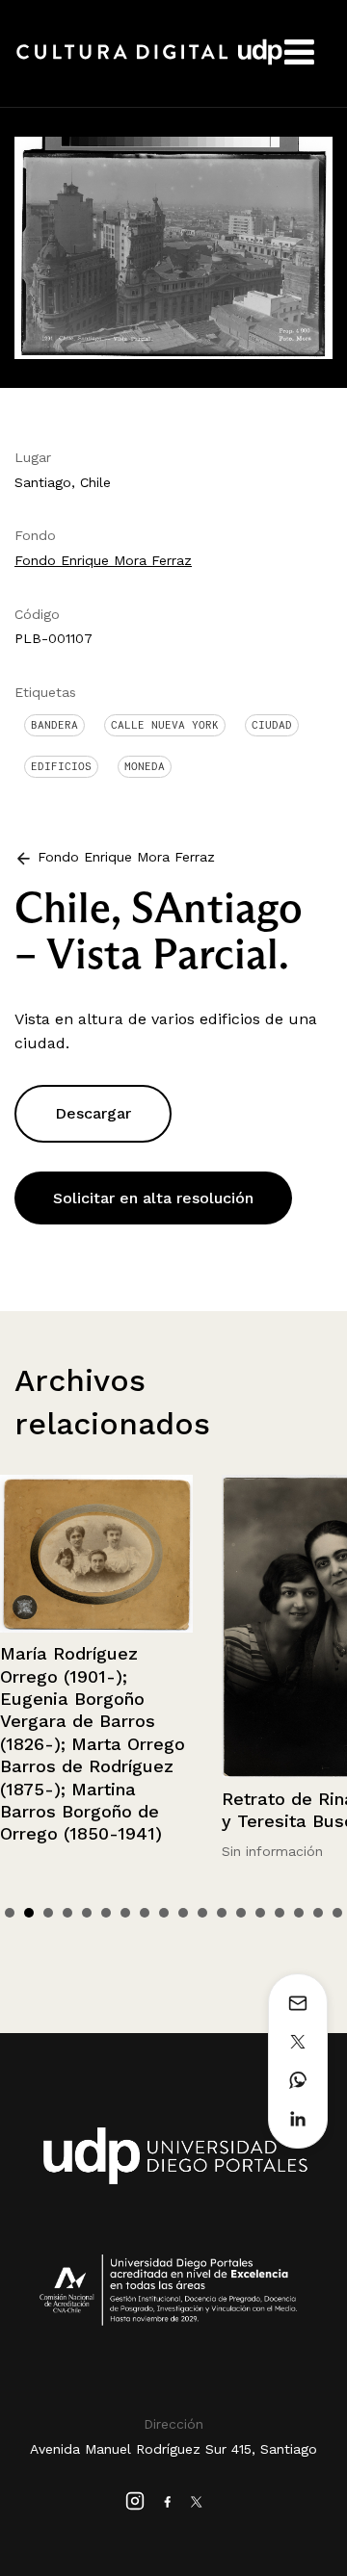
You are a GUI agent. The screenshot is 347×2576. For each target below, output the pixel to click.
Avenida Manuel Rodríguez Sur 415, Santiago (173, 2449)
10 (183, 1913)
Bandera (54, 725)
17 (318, 1913)
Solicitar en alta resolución (153, 1198)
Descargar (93, 1113)
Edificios (61, 766)
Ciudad (272, 725)
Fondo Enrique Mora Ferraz (103, 560)
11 (202, 1913)
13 (241, 1913)
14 (260, 1913)
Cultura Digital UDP (149, 63)
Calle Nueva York (165, 725)
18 (337, 1913)
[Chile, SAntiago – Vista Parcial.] (173, 247)
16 (299, 1913)
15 (280, 1913)
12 (222, 1913)
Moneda (145, 766)
